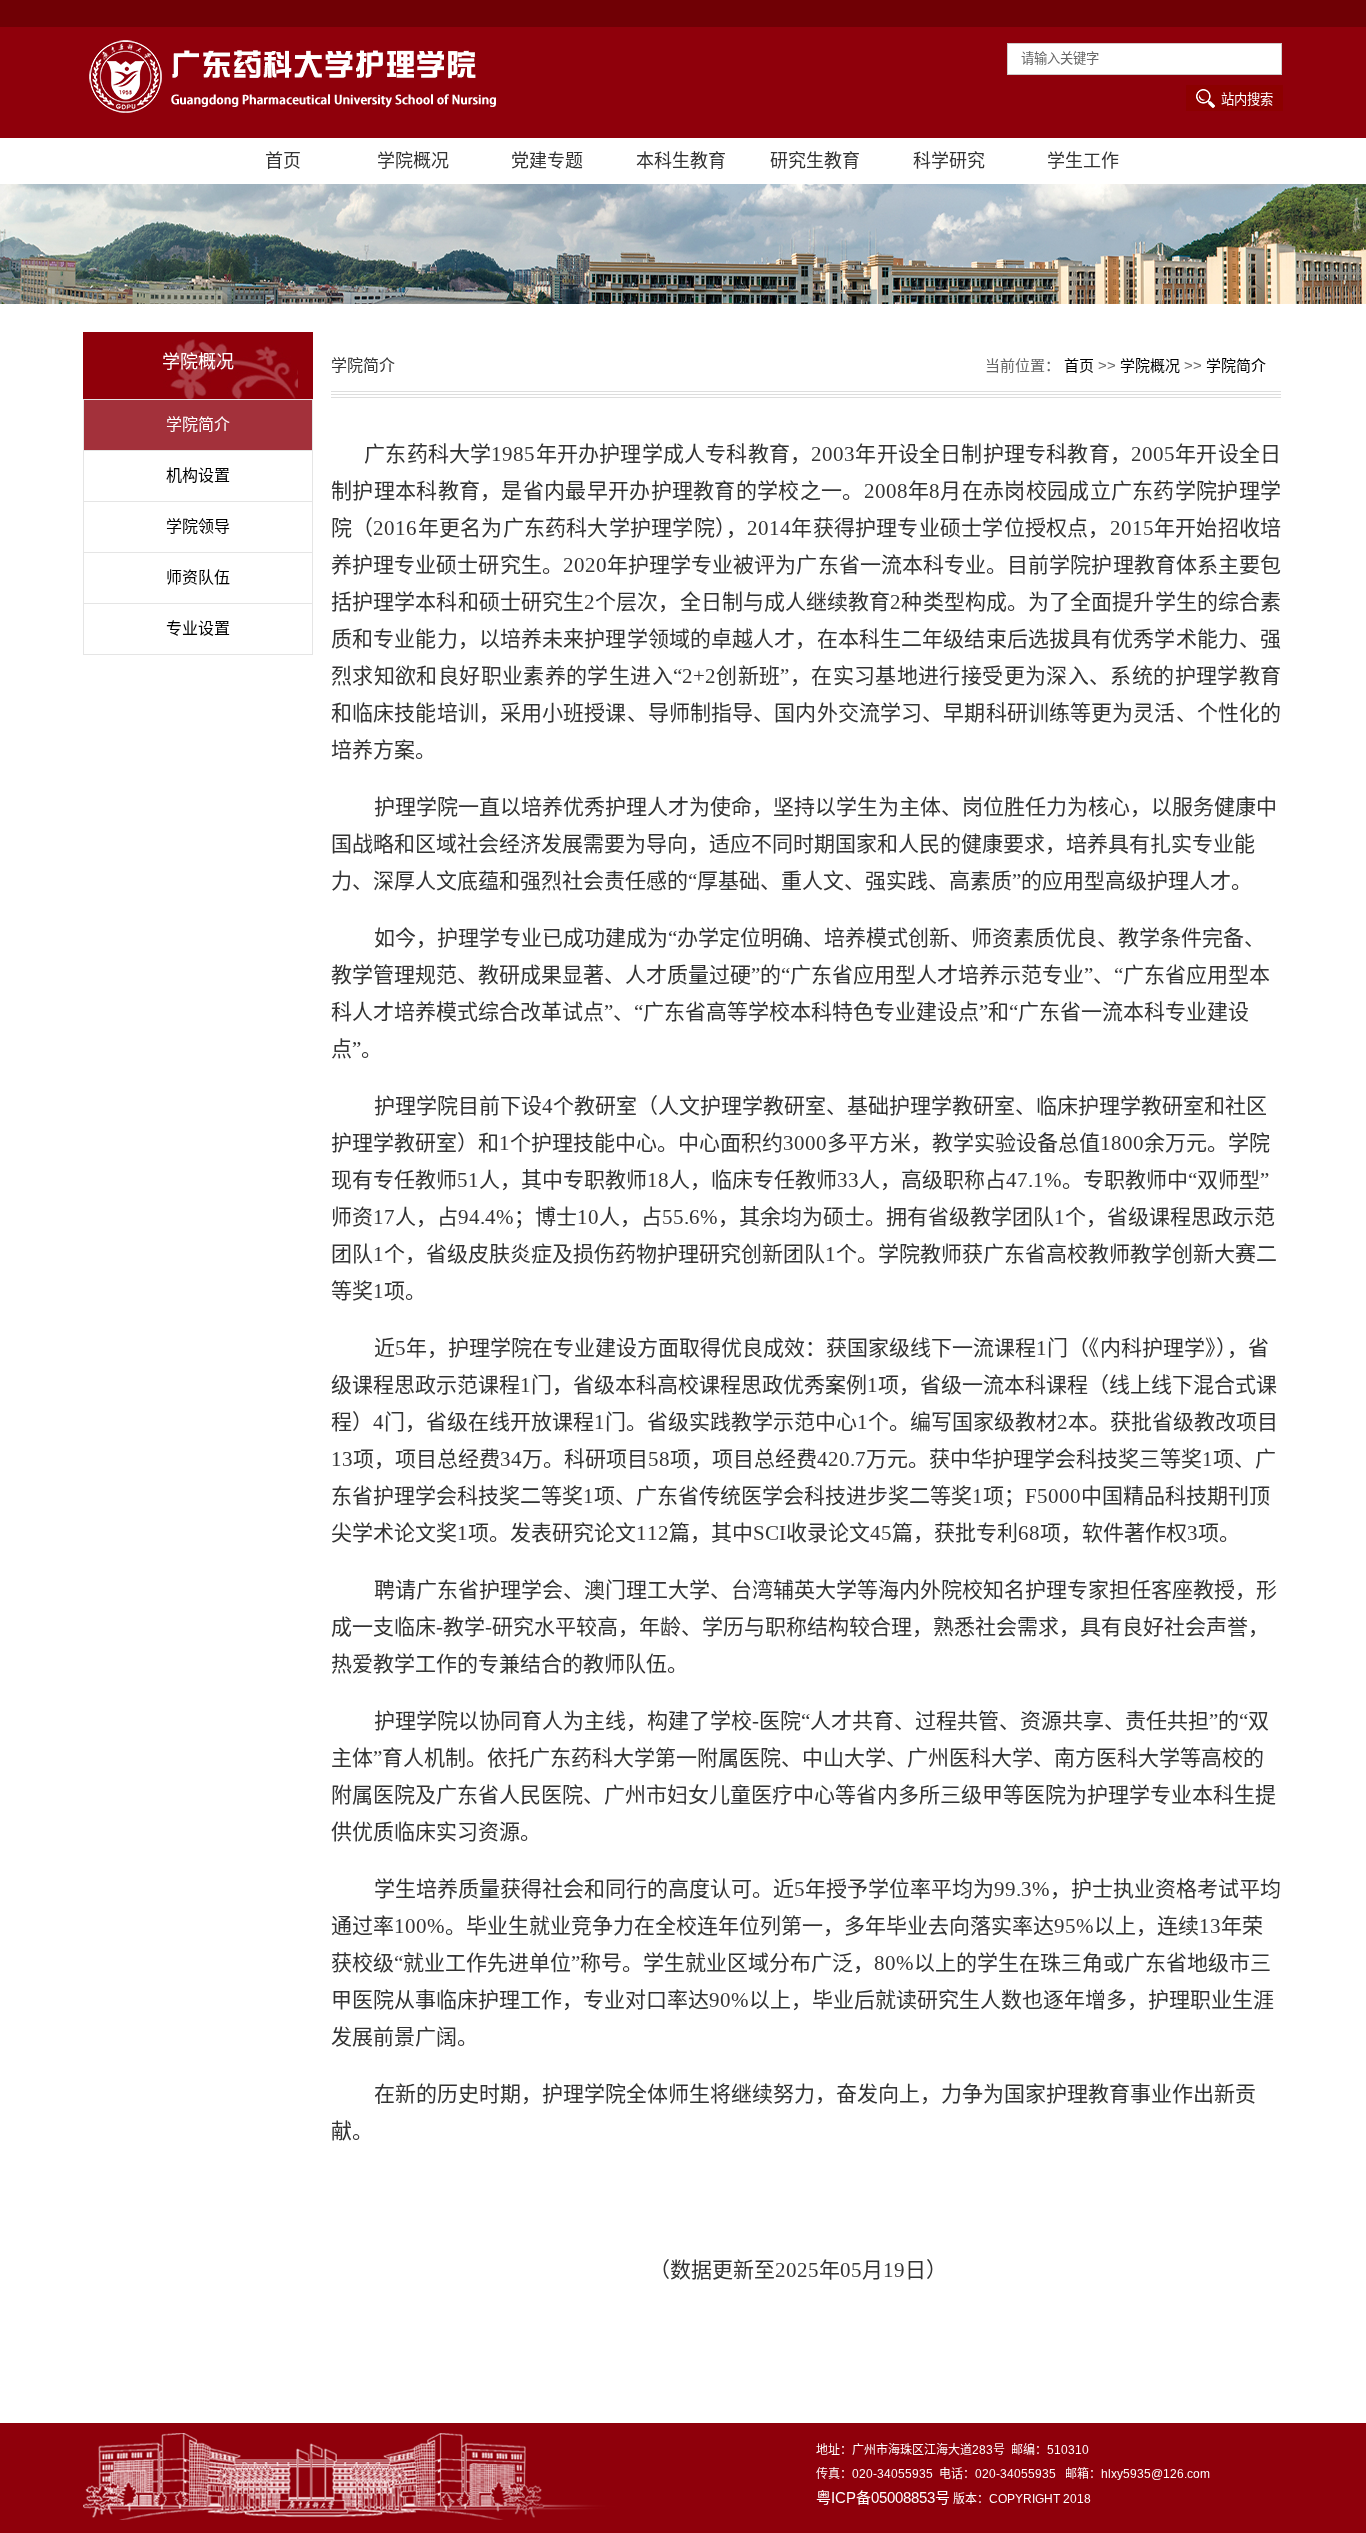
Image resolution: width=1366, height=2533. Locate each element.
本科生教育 (681, 161)
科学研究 (949, 161)
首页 (283, 161)
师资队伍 (198, 577)
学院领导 (198, 526)
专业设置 (198, 628)
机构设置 (198, 475)
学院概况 (413, 161)
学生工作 (1083, 161)
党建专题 (547, 161)
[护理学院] (311, 82)
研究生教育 (815, 161)
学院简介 (198, 424)
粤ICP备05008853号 (883, 2497)
